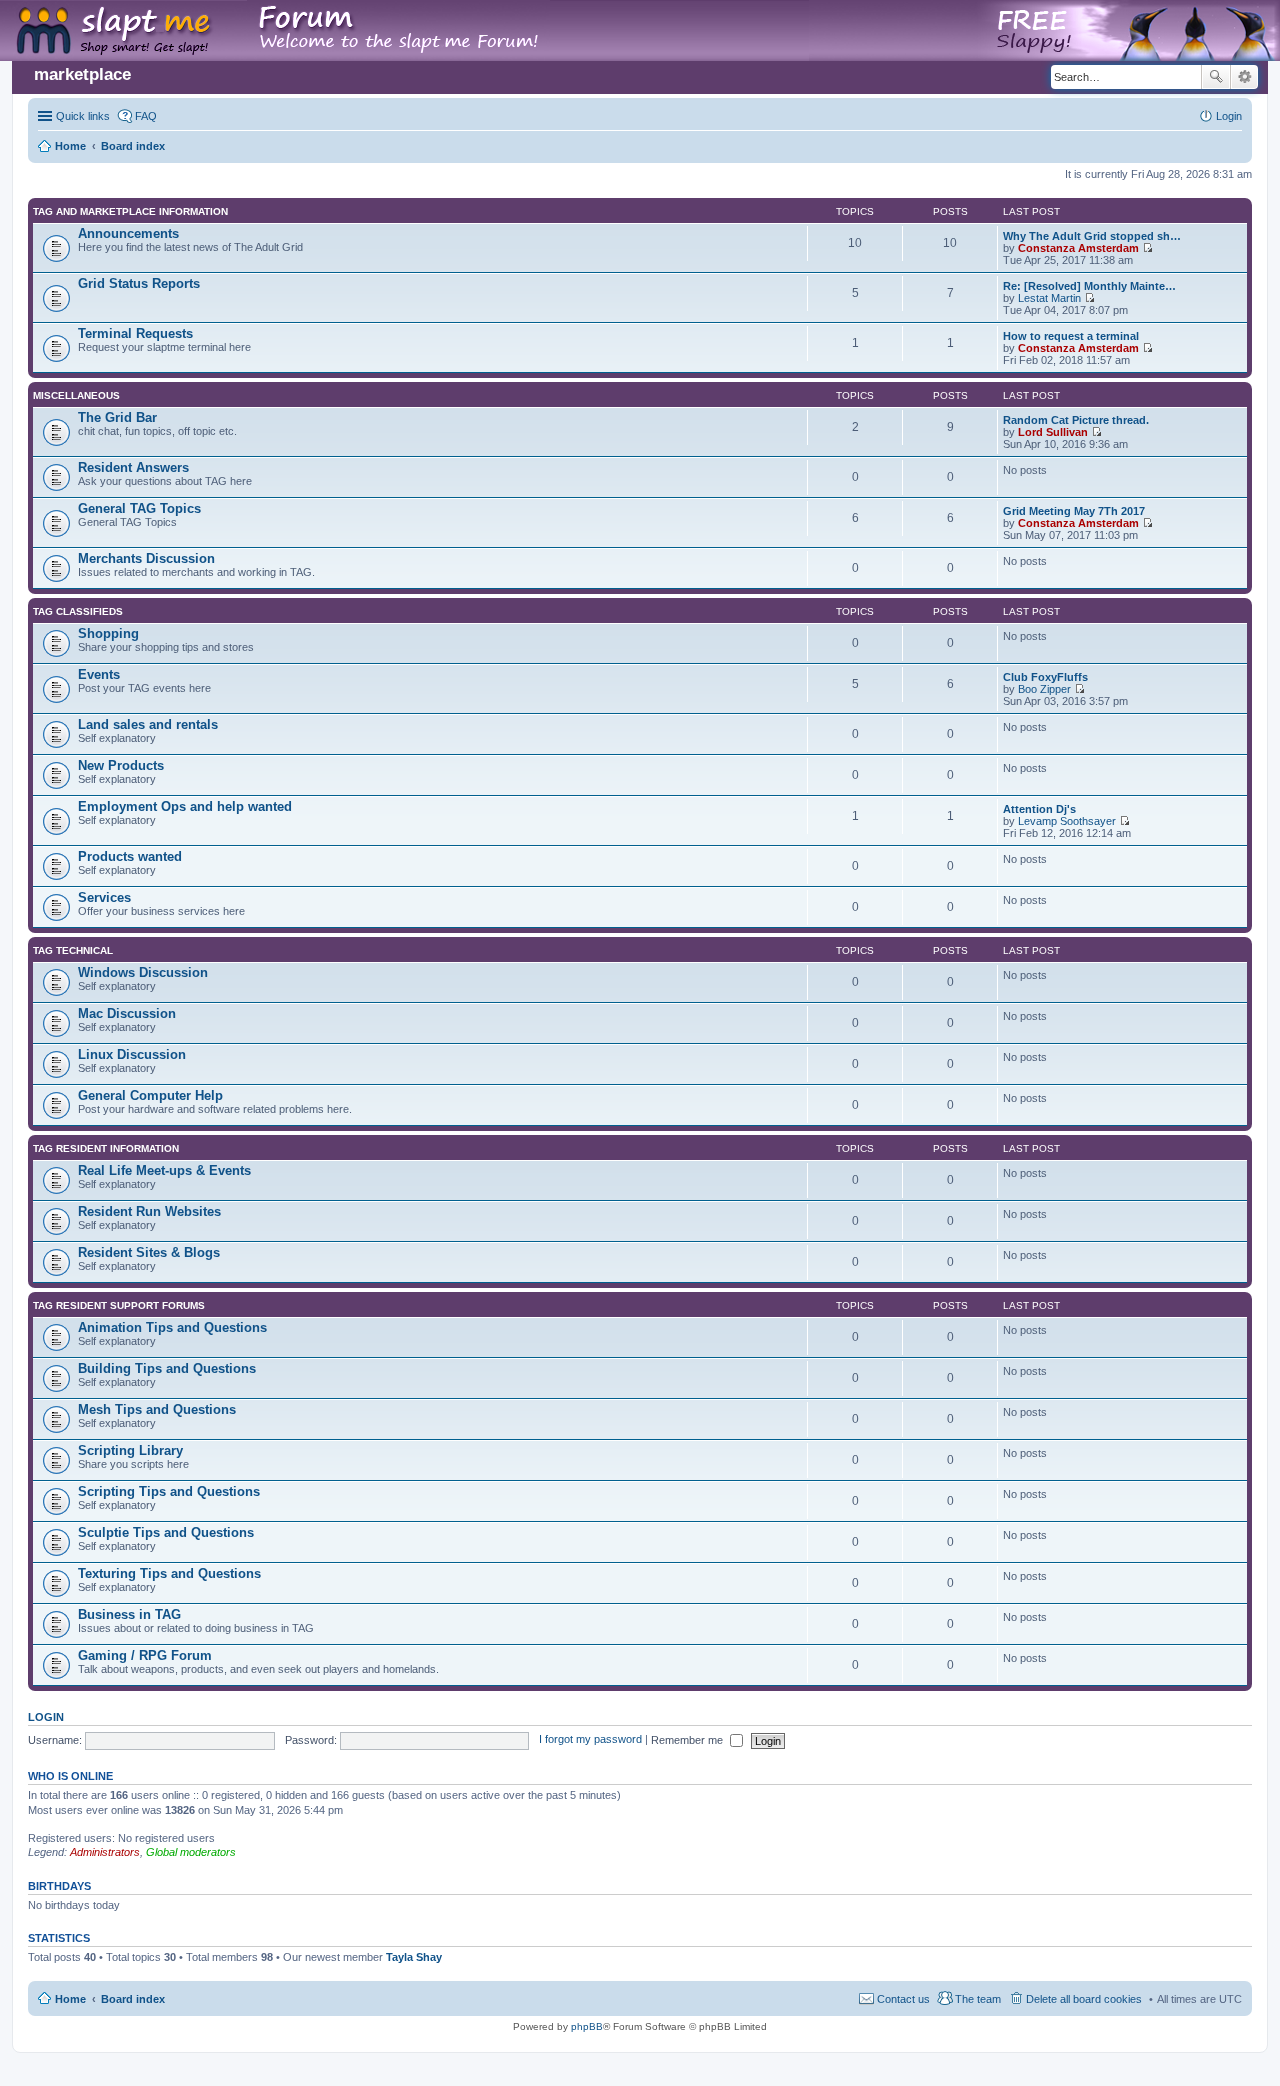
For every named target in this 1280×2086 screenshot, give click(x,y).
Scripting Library (130, 1450)
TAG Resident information (106, 1148)
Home (70, 1999)
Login (46, 1717)
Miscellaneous (76, 395)
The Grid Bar (117, 417)
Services (104, 897)
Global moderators (191, 1852)
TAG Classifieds (78, 611)
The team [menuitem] (978, 1999)
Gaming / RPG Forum (145, 1655)
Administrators (105, 1852)
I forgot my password (590, 1740)
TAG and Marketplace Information (130, 211)
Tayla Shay (414, 1957)
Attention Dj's (1039, 809)
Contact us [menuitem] (903, 1999)
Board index (133, 1999)
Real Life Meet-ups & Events (164, 1170)
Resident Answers (133, 467)
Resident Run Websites (149, 1211)
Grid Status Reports (139, 283)
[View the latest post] (1147, 248)
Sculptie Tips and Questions (166, 1532)
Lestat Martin (1049, 298)
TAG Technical (73, 950)
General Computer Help (150, 1095)
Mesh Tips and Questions (157, 1409)
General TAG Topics (139, 508)
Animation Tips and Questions (172, 1327)
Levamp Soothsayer (1067, 821)
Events (99, 674)
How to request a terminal (1071, 336)
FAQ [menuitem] (146, 116)
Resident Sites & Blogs (149, 1252)
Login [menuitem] (1229, 116)
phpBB (587, 2026)
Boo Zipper (1044, 689)
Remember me (688, 1740)
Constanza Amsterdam (1078, 248)
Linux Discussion (132, 1054)
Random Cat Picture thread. (1076, 420)
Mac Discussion (127, 1013)
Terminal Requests (135, 333)
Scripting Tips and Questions (169, 1491)
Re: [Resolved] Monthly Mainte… (1089, 286)
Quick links (83, 116)
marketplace (82, 74)
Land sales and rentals (148, 724)
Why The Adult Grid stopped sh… (1092, 236)
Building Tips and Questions (167, 1368)
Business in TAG (129, 1614)
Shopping (108, 633)
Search (1216, 77)
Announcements (128, 233)
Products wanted (130, 856)
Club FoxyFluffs (1045, 677)
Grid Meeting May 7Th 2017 (1074, 511)
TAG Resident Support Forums (119, 1305)
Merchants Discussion (146, 558)
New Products (121, 765)
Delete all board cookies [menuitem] (1084, 1999)
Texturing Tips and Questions (169, 1573)
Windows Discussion (143, 972)
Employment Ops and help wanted (185, 806)
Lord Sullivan (1053, 432)
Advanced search (1244, 77)
